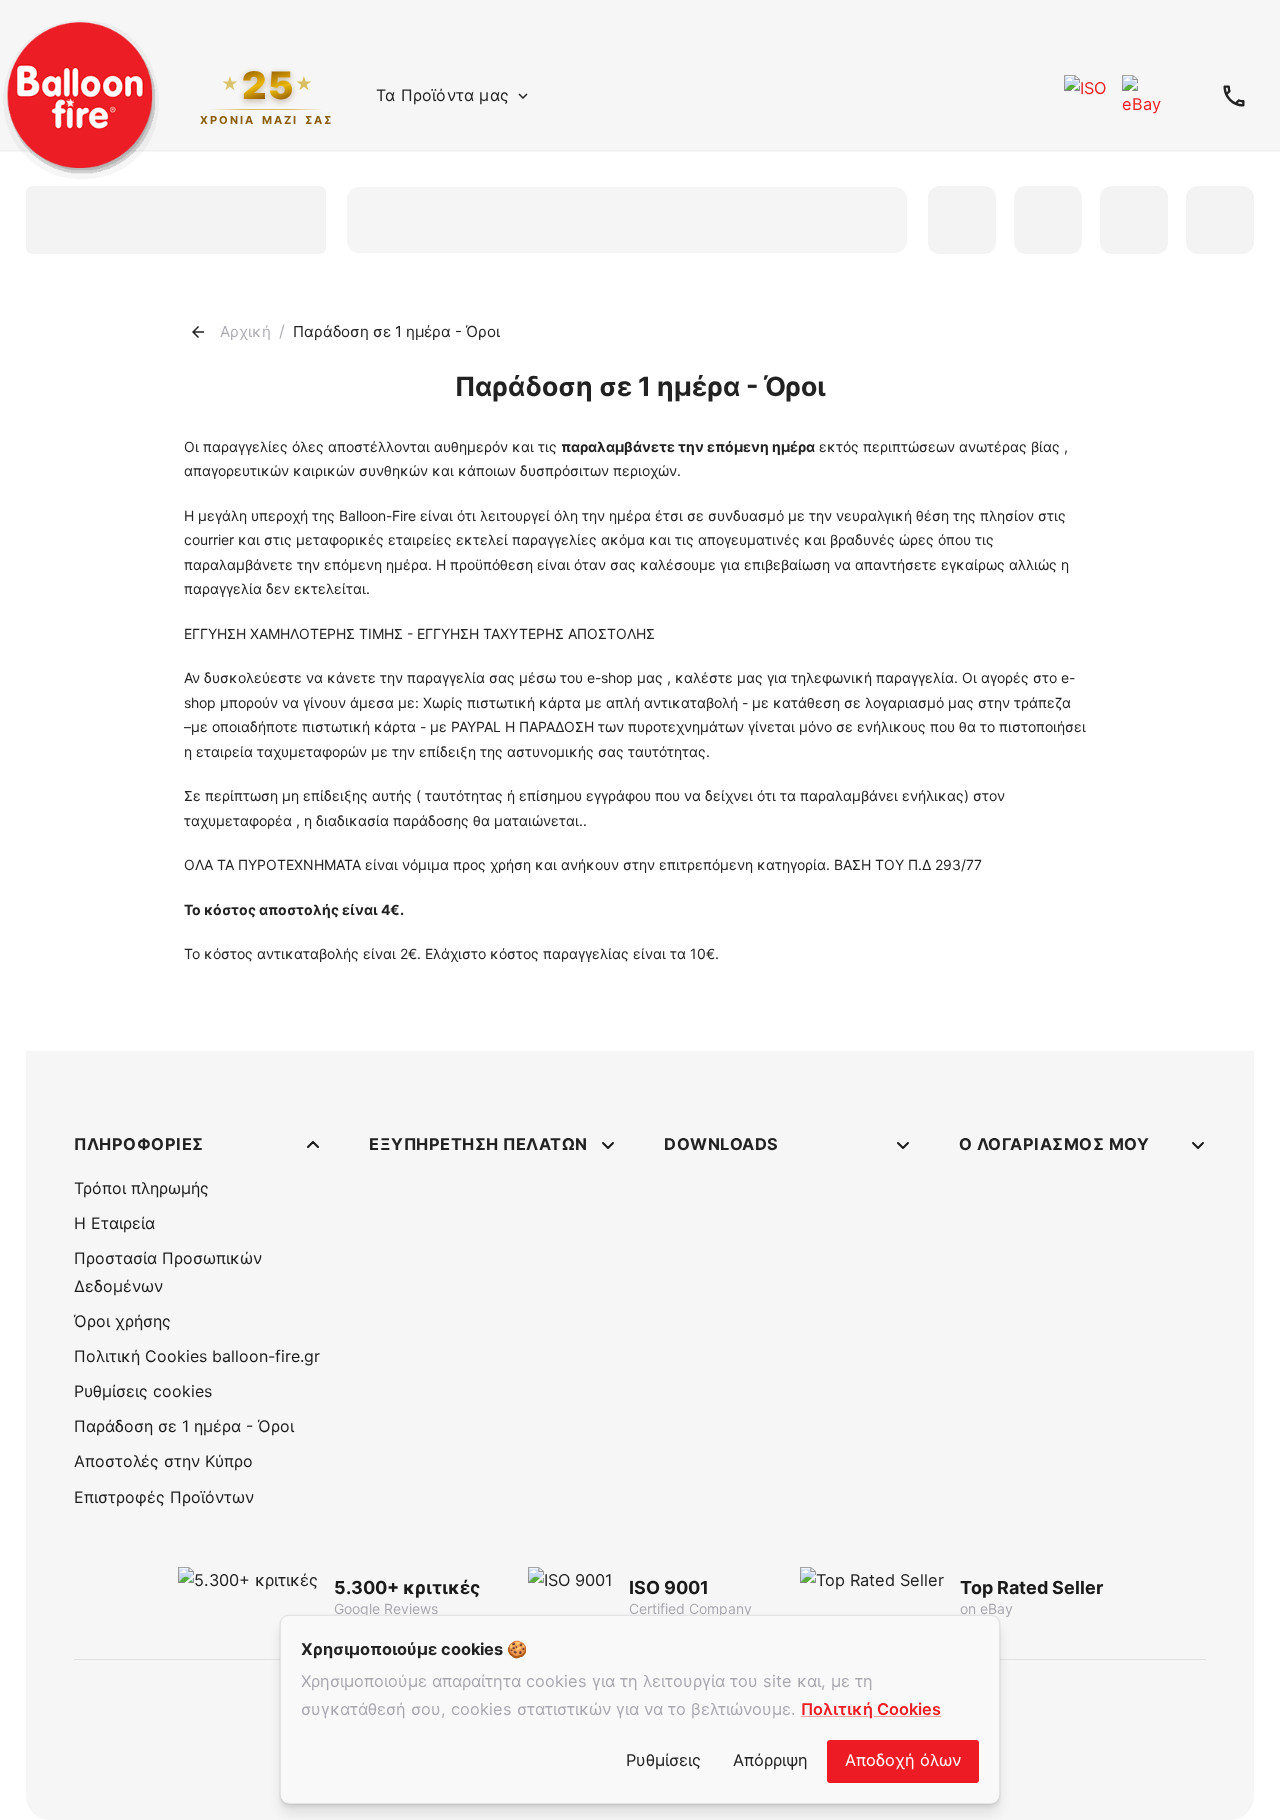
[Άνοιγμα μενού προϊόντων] (523, 96)
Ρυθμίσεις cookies (143, 1391)
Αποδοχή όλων (903, 1760)
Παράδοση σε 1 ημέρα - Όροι (184, 1426)
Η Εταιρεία (114, 1223)
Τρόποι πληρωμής (141, 1188)
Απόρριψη (770, 1760)
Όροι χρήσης (122, 1321)
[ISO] (1085, 96)
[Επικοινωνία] (1234, 96)
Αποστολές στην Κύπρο (163, 1461)
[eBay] (1143, 96)
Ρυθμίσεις (663, 1760)
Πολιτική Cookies (871, 1709)
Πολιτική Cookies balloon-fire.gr (197, 1356)
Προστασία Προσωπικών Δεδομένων (168, 1271)
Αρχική (245, 331)
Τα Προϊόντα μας (442, 95)
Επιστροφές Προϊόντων (164, 1497)
